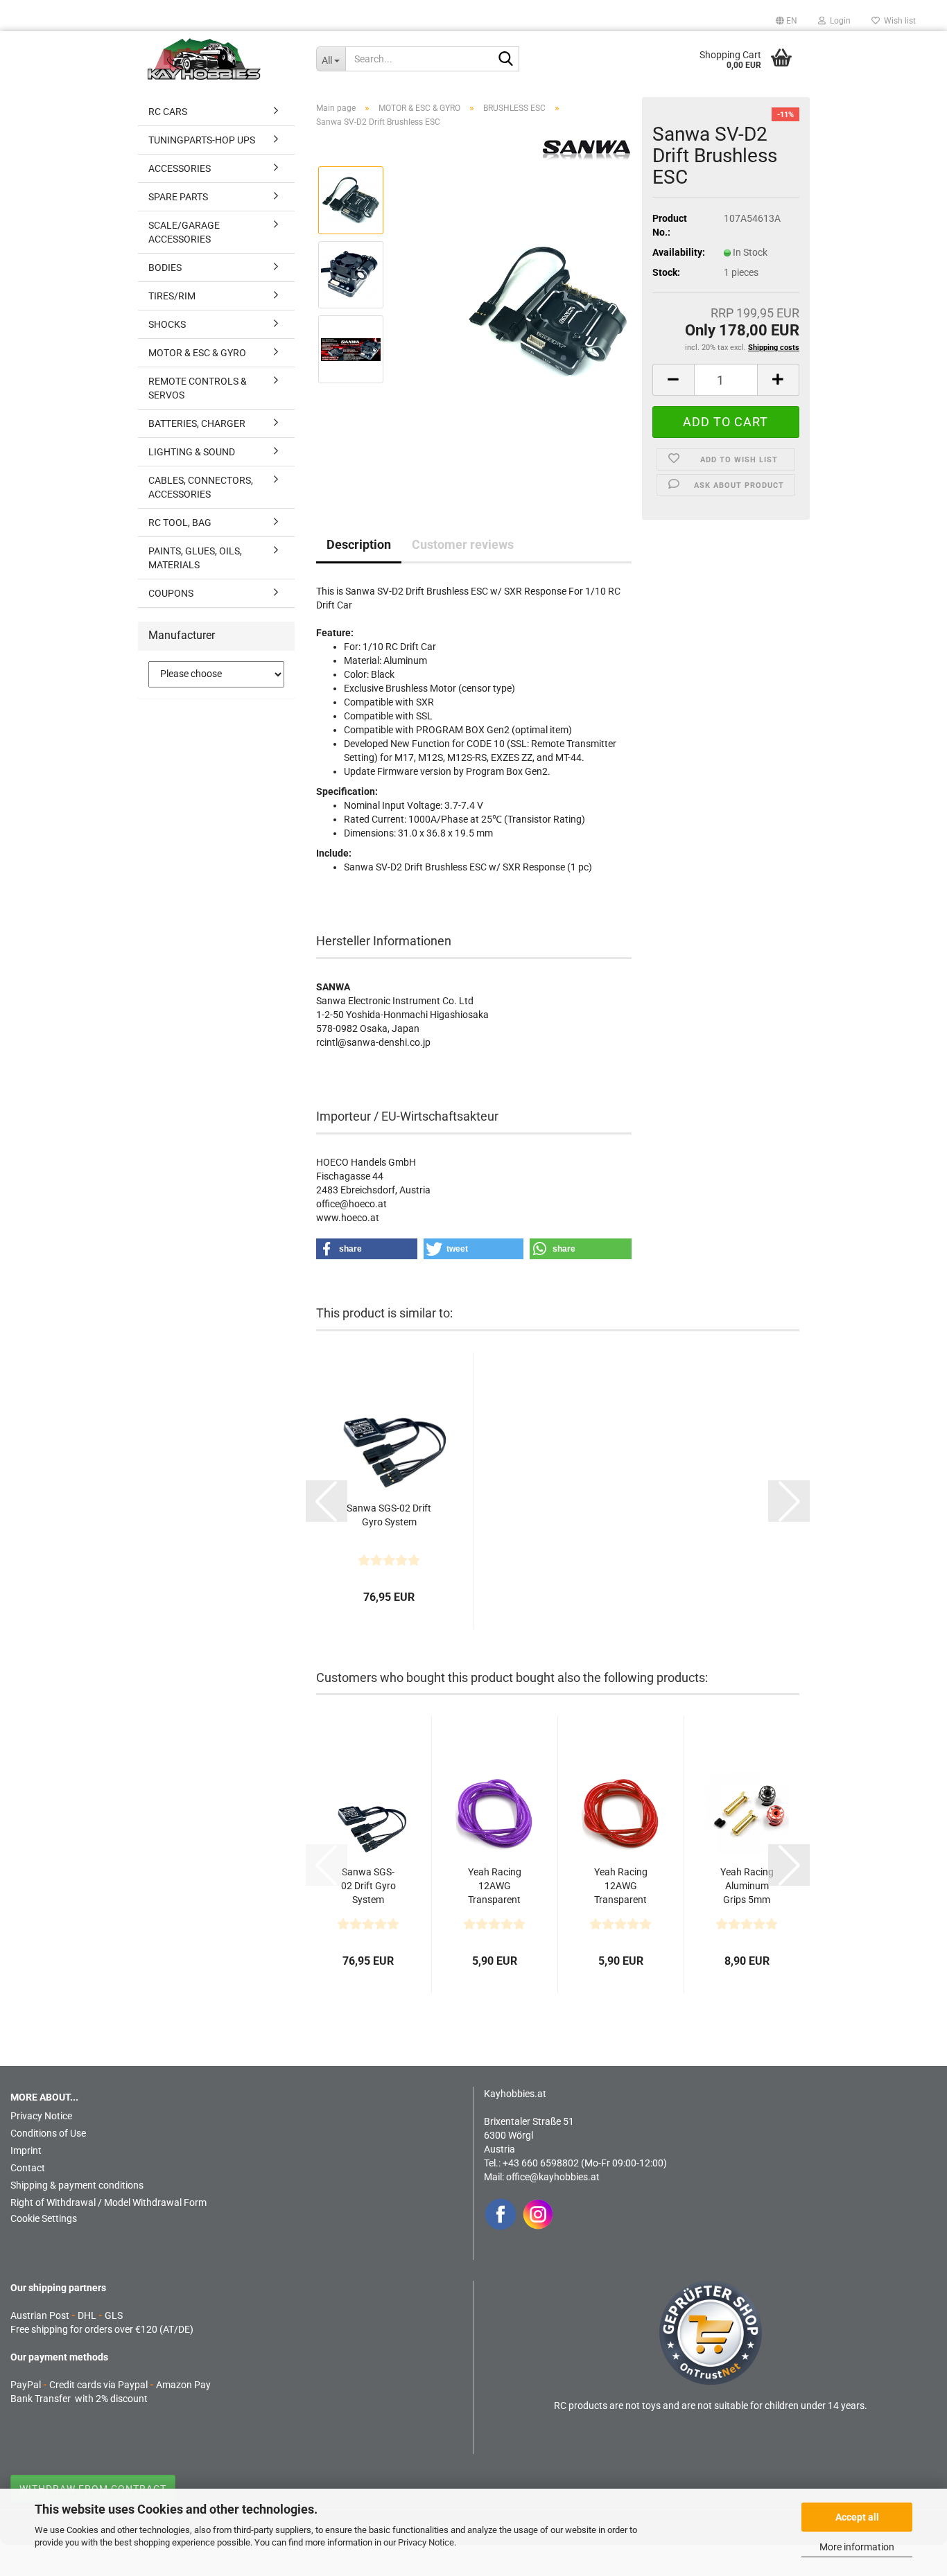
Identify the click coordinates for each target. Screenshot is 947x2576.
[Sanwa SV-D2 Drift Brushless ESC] (548, 311)
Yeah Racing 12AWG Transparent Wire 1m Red (621, 1886)
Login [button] (838, 21)
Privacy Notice (426, 2542)
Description (359, 544)
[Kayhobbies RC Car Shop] (221, 59)
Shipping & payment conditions (77, 2185)
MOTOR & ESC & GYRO (197, 353)
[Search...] (506, 60)
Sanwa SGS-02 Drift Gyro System (389, 1515)
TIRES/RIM (172, 296)
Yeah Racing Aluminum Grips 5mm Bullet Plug (747, 1886)
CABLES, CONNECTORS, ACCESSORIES (201, 487)
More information (857, 2547)
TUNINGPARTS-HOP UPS (202, 140)
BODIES (165, 268)
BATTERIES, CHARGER (197, 423)
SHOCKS (167, 324)
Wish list (898, 21)
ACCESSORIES (180, 168)
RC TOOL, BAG (180, 523)
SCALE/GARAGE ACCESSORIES (184, 232)
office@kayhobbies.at (553, 2177)
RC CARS (168, 112)
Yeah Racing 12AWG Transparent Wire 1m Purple (495, 1886)
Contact (28, 2168)
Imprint (26, 2150)
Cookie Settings (44, 2218)
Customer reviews (463, 544)
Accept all (857, 2517)
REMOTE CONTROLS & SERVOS (198, 388)
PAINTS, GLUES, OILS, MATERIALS (195, 558)
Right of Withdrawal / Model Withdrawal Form (108, 2202)
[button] (787, 21)
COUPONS (171, 593)
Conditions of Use (48, 2133)
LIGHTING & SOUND (192, 452)
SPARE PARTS (178, 197)
